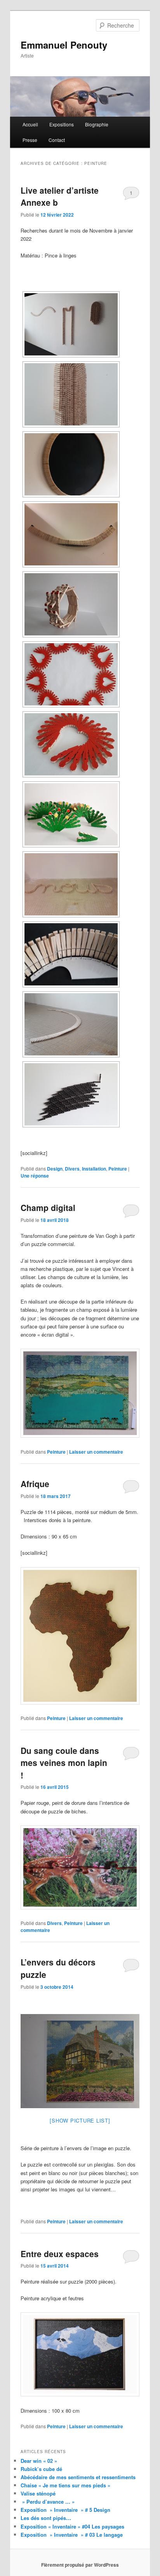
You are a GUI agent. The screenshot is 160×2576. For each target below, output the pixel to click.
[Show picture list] (80, 2109)
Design (55, 1169)
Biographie (97, 124)
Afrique (35, 1484)
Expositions (62, 124)
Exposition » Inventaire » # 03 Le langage (72, 2523)
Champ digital (48, 1207)
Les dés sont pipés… (46, 2506)
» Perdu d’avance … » (48, 2490)
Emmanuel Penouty (64, 45)
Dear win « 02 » (39, 2449)
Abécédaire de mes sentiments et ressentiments (78, 2465)
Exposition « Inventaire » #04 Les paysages (72, 2514)
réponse (35, 1176)
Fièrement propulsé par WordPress (80, 2553)
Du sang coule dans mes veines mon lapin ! (64, 1763)
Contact (57, 140)
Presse (30, 140)
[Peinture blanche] (80, 2055)
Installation (94, 1169)
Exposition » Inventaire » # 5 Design (65, 2498)
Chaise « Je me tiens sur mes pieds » (65, 2473)
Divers (72, 1169)
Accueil (30, 124)
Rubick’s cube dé (41, 2457)
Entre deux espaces (60, 2242)
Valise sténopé (38, 2482)
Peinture (118, 1169)
